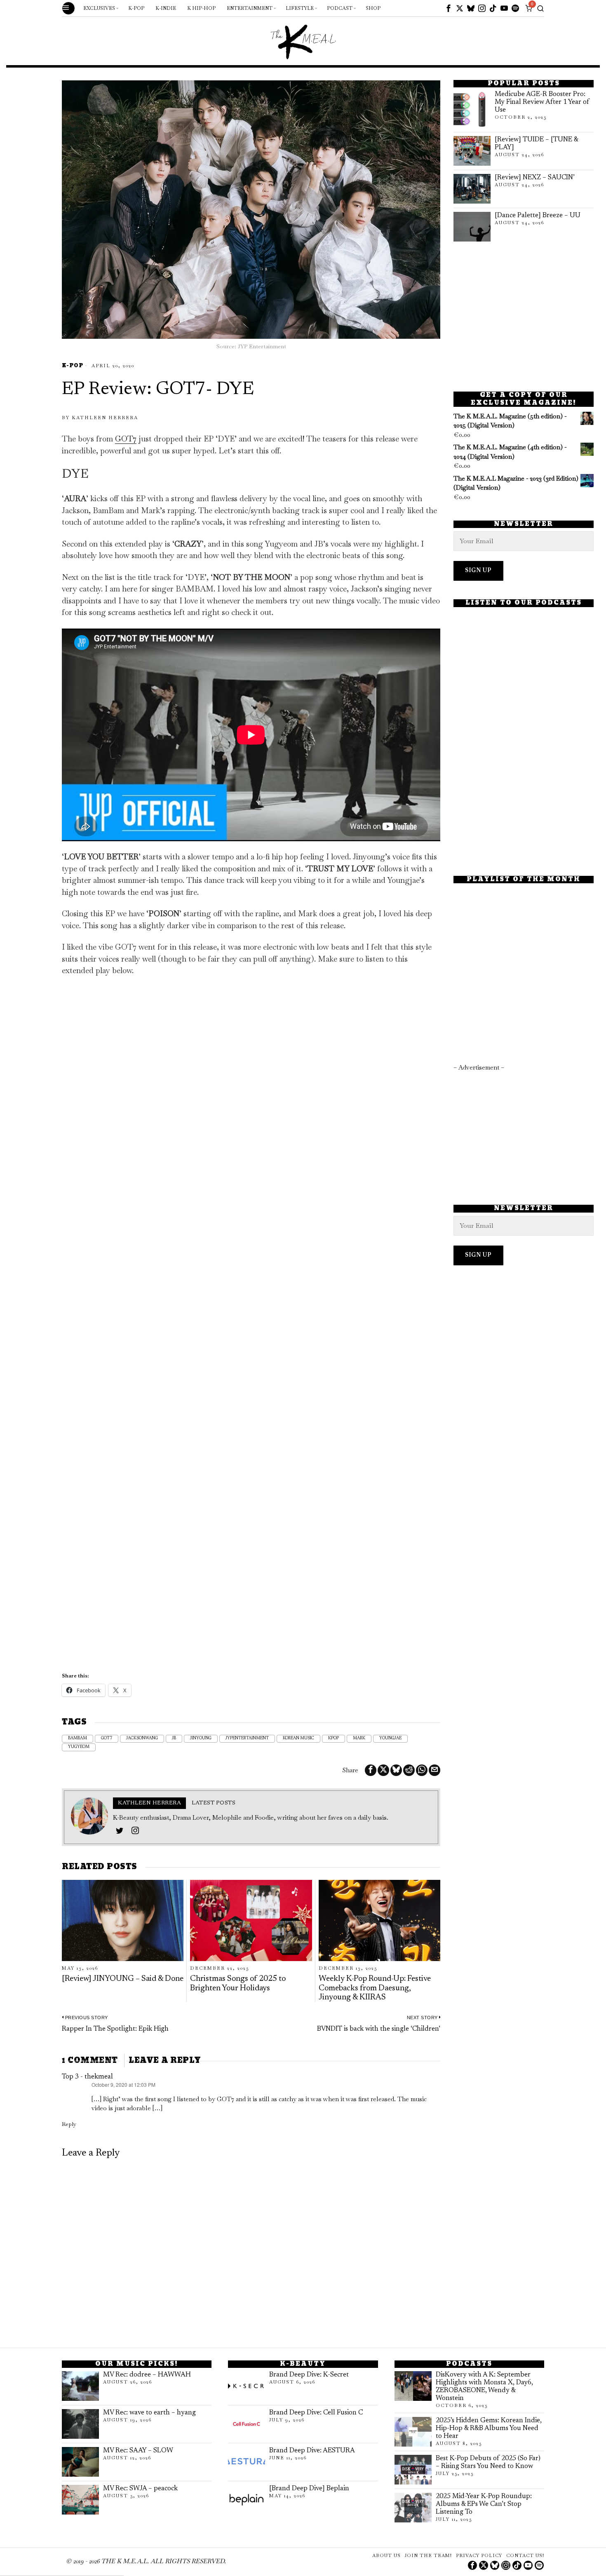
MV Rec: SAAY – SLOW (138, 2451)
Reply (69, 2124)
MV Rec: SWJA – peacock (140, 2489)
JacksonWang (142, 1738)
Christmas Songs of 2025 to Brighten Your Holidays (238, 1984)
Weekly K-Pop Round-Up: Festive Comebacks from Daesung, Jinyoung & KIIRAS (375, 1988)
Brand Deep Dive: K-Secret (309, 2375)
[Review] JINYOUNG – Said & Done (123, 1979)
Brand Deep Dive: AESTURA (312, 2451)
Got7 (107, 1738)
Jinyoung (201, 1738)
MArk (359, 1738)
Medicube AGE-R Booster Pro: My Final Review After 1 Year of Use (542, 102)
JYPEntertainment (247, 1738)
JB (174, 1738)
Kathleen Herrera (105, 418)
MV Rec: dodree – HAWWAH (147, 2375)
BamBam (78, 1738)
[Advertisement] (524, 317)
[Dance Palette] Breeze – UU (538, 216)
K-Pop (73, 366)
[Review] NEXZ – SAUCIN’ (535, 178)
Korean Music (298, 1738)
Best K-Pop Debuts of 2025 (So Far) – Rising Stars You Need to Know (488, 2462)
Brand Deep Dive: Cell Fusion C (316, 2413)
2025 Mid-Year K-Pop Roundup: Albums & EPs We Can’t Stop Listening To (484, 2504)
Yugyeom (79, 1747)
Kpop (334, 1738)
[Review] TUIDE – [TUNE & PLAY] (536, 144)
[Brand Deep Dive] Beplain (309, 2489)
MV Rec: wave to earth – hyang (149, 2413)
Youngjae (390, 1738)
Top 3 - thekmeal (87, 2077)
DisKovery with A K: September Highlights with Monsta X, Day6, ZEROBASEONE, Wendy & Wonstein (484, 2387)
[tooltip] (449, 8)
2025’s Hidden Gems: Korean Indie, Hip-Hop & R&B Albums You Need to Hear (489, 2428)
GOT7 (126, 439)
